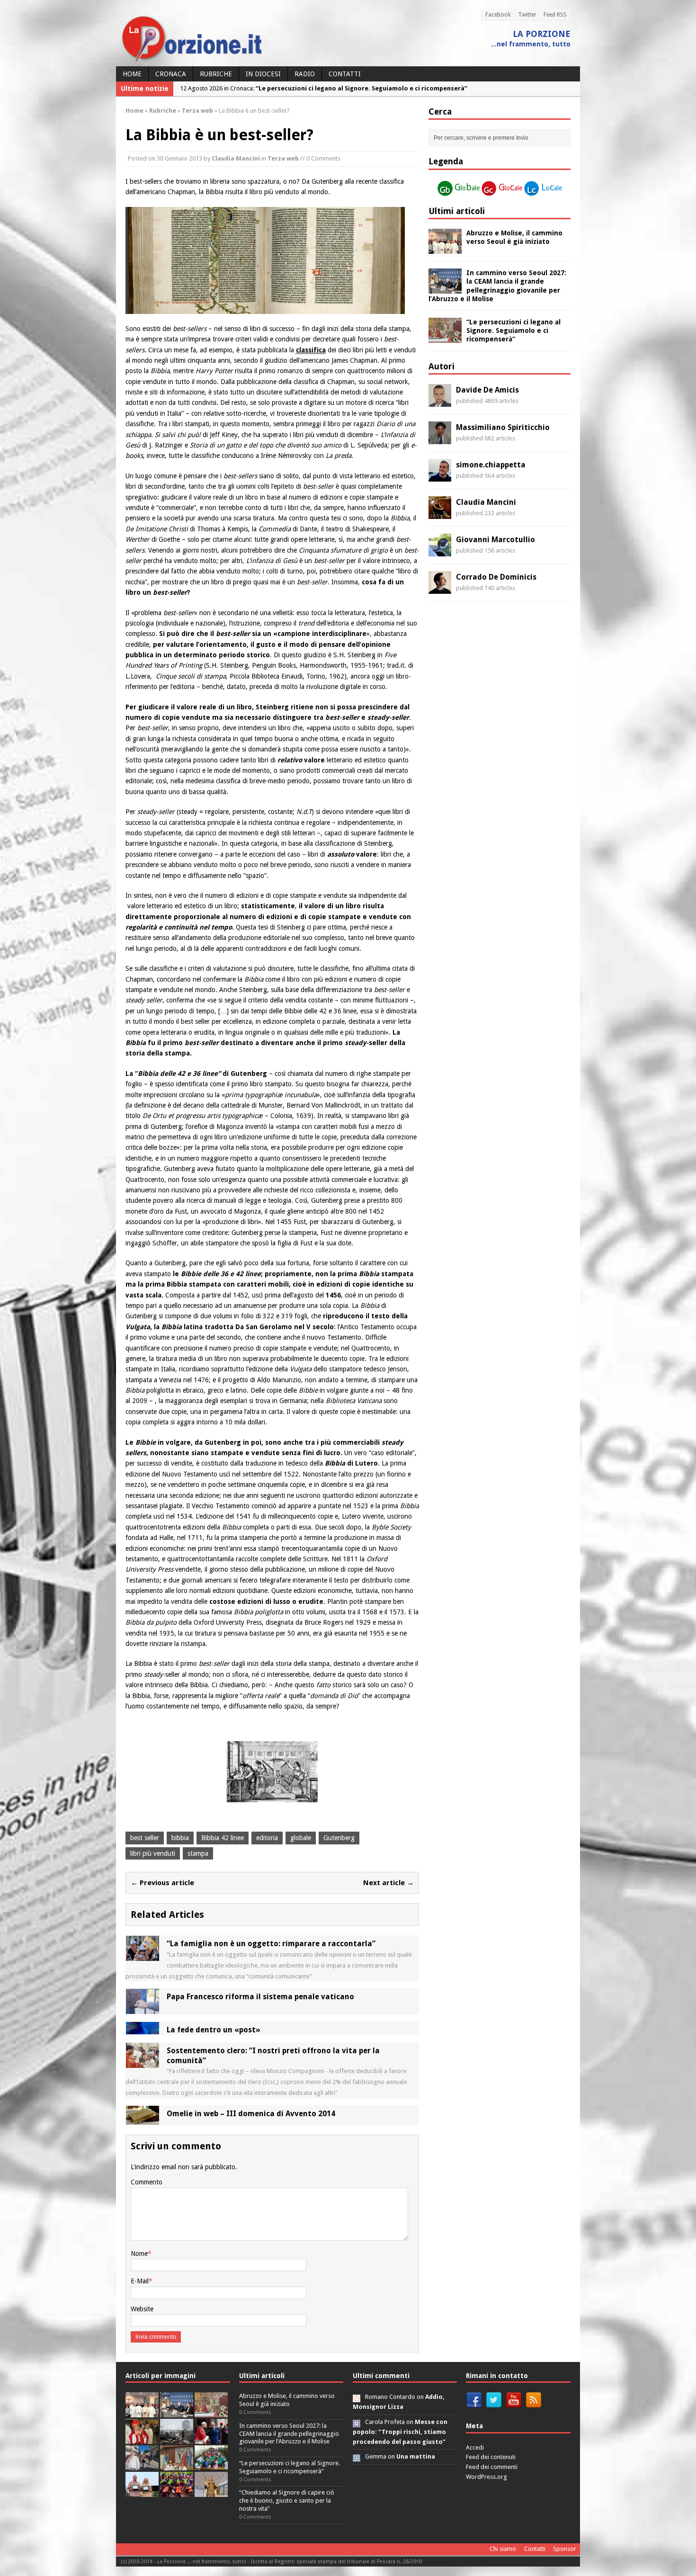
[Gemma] (357, 2456)
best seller (145, 1838)
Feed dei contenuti (491, 2457)
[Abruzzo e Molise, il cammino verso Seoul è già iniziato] (445, 249)
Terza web (283, 158)
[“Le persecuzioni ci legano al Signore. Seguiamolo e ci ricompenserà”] (445, 338)
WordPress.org (486, 2477)
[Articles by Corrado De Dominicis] (440, 589)
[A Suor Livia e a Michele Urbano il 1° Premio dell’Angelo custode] (142, 2492)
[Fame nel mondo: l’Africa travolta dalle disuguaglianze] (211, 2465)
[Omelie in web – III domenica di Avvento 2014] (143, 2119)
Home (132, 74)
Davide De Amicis (487, 390)
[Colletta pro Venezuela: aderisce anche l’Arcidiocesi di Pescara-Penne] (177, 2439)
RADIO (305, 74)
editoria (267, 1838)
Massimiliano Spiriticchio (503, 427)
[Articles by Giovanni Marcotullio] (440, 551)
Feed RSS (555, 15)
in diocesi (263, 74)
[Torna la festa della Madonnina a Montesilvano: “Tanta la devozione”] (142, 2465)
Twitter (527, 15)
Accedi (475, 2447)
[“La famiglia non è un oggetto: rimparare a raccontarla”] (143, 1956)
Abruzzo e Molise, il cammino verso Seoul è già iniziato (287, 2400)
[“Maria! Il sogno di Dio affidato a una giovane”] (211, 2492)
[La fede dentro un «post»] (143, 2029)
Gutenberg (339, 1838)
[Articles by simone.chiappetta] (440, 476)
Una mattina (416, 2456)
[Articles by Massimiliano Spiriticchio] (440, 439)
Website (142, 2309)
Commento (147, 2182)
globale (301, 1838)
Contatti (345, 74)
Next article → (388, 1883)
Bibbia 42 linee (223, 1838)
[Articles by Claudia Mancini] (440, 514)
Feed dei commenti (492, 2467)
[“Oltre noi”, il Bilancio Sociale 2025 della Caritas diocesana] (177, 2492)
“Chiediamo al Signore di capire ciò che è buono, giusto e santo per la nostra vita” (287, 2500)
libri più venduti (153, 1853)
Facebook (498, 15)
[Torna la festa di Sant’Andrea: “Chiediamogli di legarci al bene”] (177, 2465)
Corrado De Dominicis (496, 577)
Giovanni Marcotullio (495, 540)
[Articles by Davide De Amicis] (440, 402)
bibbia (180, 1838)
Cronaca (171, 74)
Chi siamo (503, 2549)
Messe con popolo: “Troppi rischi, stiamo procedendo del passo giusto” (400, 2432)
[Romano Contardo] (357, 2397)
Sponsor (565, 2549)
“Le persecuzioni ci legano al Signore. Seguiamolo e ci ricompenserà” (513, 331)
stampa (198, 1853)
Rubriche (216, 74)
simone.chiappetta (491, 465)
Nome (139, 2254)
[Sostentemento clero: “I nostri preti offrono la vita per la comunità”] (143, 2062)
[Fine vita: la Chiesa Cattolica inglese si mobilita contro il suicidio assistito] (211, 2439)
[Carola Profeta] (357, 2422)
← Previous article (162, 1883)
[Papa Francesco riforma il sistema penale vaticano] (143, 2009)
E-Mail (140, 2281)
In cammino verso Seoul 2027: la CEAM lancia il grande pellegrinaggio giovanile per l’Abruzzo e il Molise (289, 2434)
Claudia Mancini (236, 158)
